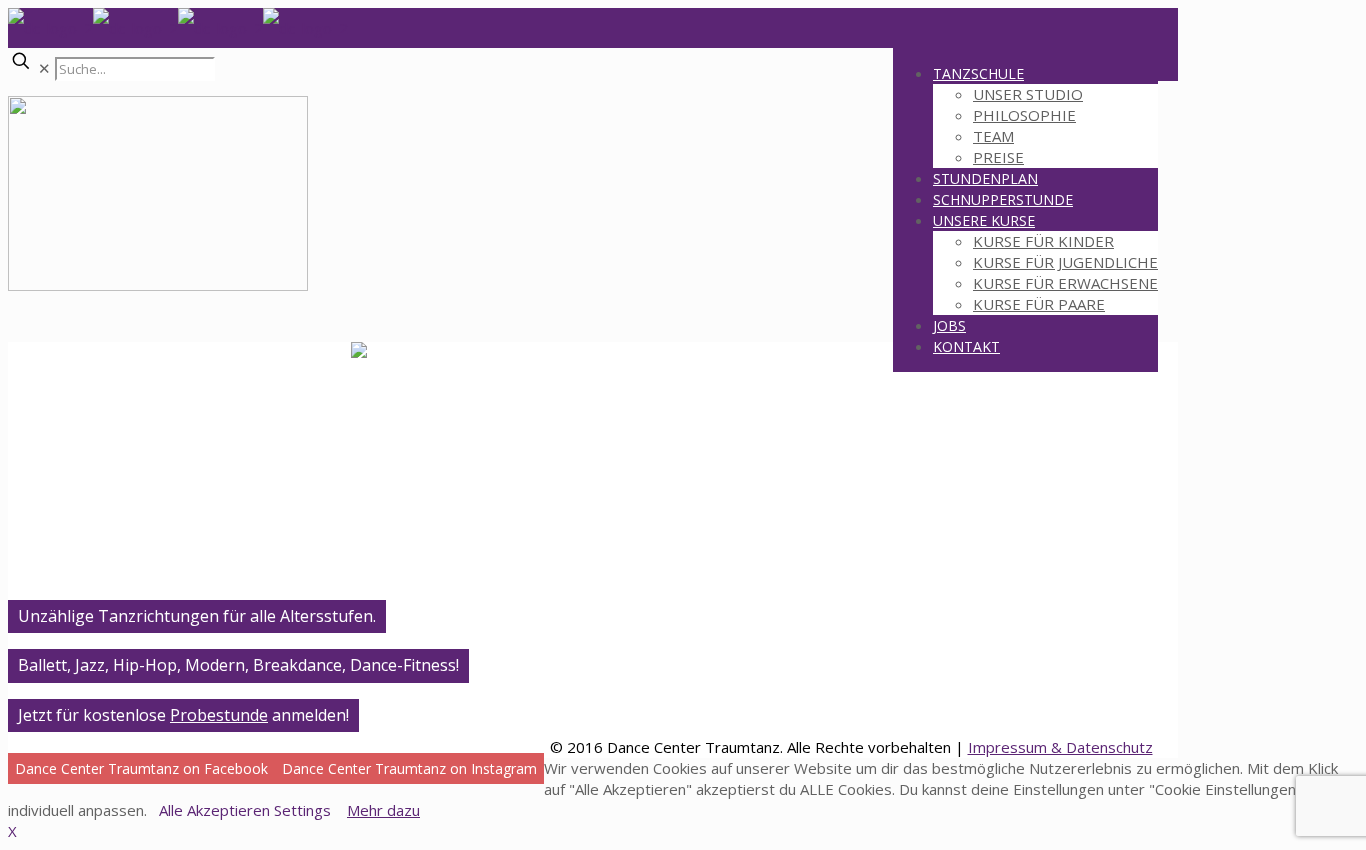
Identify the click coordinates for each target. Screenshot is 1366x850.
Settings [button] (302, 810)
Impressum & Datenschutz (1060, 747)
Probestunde (219, 715)
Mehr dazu (383, 810)
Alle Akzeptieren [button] (214, 810)
